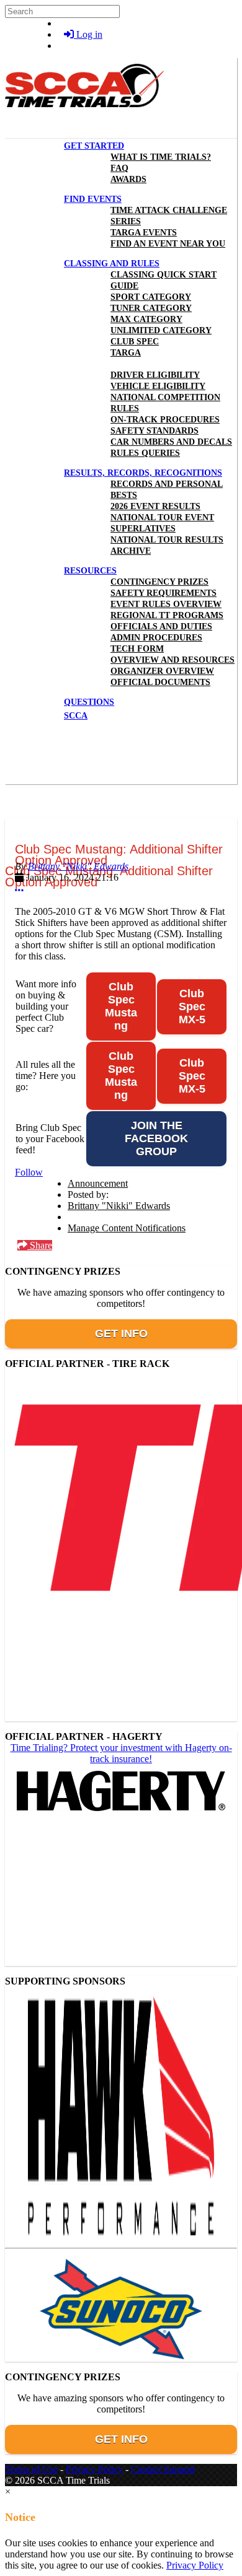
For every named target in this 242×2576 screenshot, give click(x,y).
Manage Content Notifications (127, 1228)
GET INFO (121, 1334)
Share (40, 1245)
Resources (90, 571)
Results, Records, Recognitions (143, 473)
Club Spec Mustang (121, 1006)
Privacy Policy (94, 2469)
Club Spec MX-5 (192, 1006)
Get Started (94, 146)
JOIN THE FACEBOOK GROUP (156, 1138)
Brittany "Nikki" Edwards (78, 866)
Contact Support (163, 2469)
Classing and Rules (112, 264)
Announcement (98, 1183)
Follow (29, 1172)
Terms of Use (31, 2469)
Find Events (93, 199)
